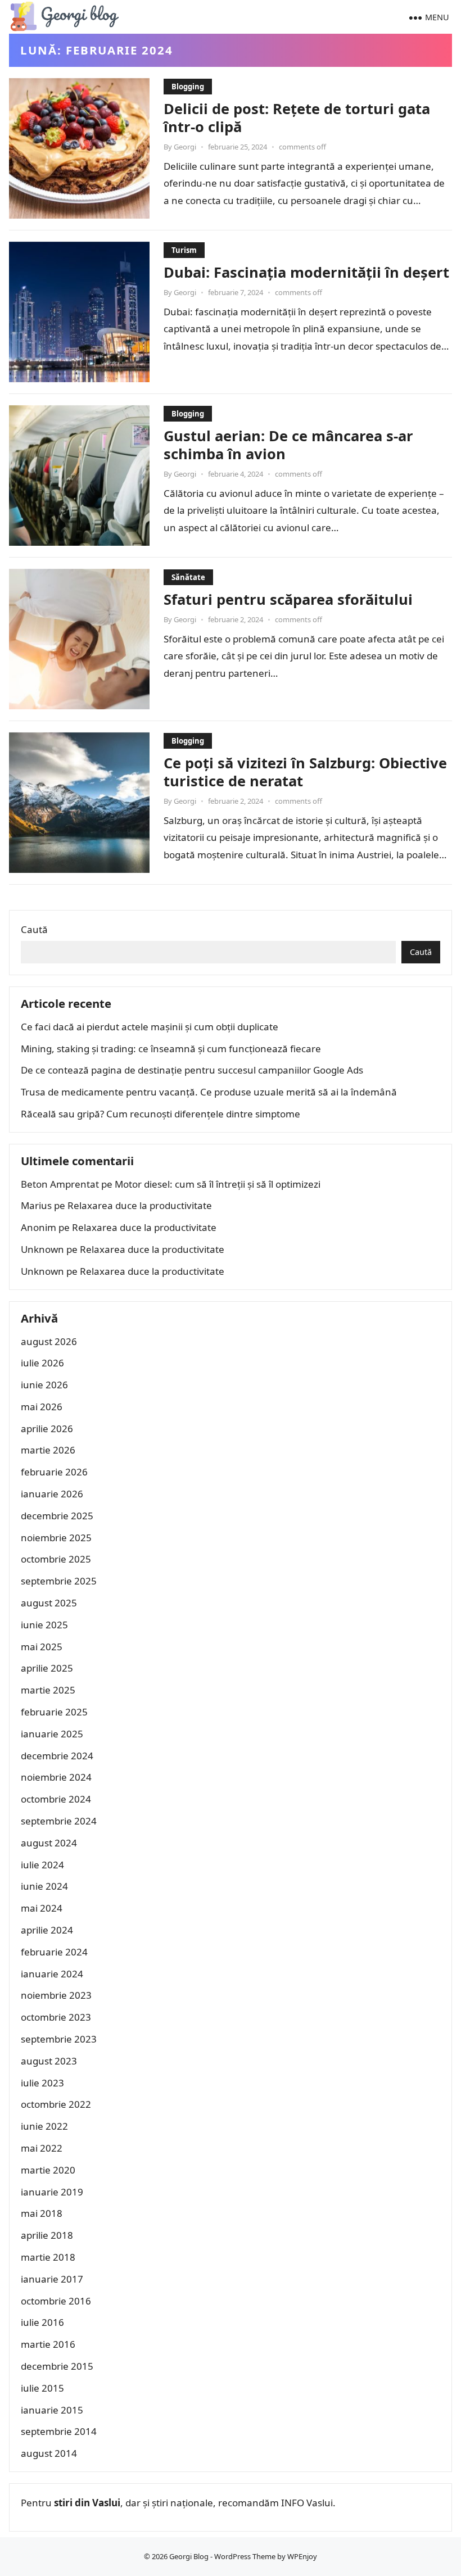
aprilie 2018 (47, 2235)
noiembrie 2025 (56, 1538)
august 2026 (49, 1341)
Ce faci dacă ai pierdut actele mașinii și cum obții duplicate (150, 1027)
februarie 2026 (54, 1472)
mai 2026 (42, 1407)
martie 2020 (48, 2170)
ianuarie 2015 (52, 2410)
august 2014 (49, 2453)
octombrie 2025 (56, 1559)
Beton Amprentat (60, 1184)
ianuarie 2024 (52, 1974)
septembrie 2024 (59, 1821)
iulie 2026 (42, 1363)
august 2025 (49, 1603)
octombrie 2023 (56, 2017)
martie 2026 (48, 1450)
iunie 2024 (44, 1886)
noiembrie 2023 (56, 1995)
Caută (34, 929)
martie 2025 (48, 1690)
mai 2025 (42, 1647)
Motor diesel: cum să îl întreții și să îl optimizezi (218, 1184)
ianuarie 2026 (52, 1494)
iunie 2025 (44, 1625)
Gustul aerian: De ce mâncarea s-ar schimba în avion (288, 445)
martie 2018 (48, 2257)
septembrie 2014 (59, 2431)
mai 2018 (42, 2213)
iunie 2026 (44, 1385)
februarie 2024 (54, 1952)
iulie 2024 (42, 1865)
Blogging (188, 87)
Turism (184, 250)
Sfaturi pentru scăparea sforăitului (288, 599)
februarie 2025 (54, 1712)
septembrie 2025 (59, 1581)
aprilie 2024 (47, 1930)
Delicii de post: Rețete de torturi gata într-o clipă (297, 117)
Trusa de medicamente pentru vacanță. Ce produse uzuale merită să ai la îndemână (209, 1092)
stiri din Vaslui (87, 2503)
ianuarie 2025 (52, 1734)
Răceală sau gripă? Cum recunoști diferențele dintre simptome (161, 1114)
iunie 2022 (44, 2126)
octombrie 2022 (56, 2104)
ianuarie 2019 (52, 2192)
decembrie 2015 (57, 2366)
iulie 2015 (42, 2388)
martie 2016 (48, 2344)
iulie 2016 (42, 2322)
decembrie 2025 (57, 1516)
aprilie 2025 (47, 1668)
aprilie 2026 (47, 1429)
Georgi (185, 147)
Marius (36, 1205)
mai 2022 (42, 2148)
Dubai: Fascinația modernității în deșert (306, 272)
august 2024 (49, 1843)
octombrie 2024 (56, 1799)
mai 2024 (42, 1908)
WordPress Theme (245, 2556)
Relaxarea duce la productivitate (140, 1205)
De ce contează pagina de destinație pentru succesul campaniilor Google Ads (192, 1070)
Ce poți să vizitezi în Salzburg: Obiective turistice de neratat (305, 772)
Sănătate (188, 577)
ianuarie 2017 (52, 2279)
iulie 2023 (42, 2083)
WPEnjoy (302, 2556)
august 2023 (49, 2061)
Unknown (42, 1249)
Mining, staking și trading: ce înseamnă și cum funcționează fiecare (171, 1049)
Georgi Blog (189, 2556)
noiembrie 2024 (56, 1777)
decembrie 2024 (57, 1756)
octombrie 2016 (56, 2301)
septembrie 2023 (59, 2039)
